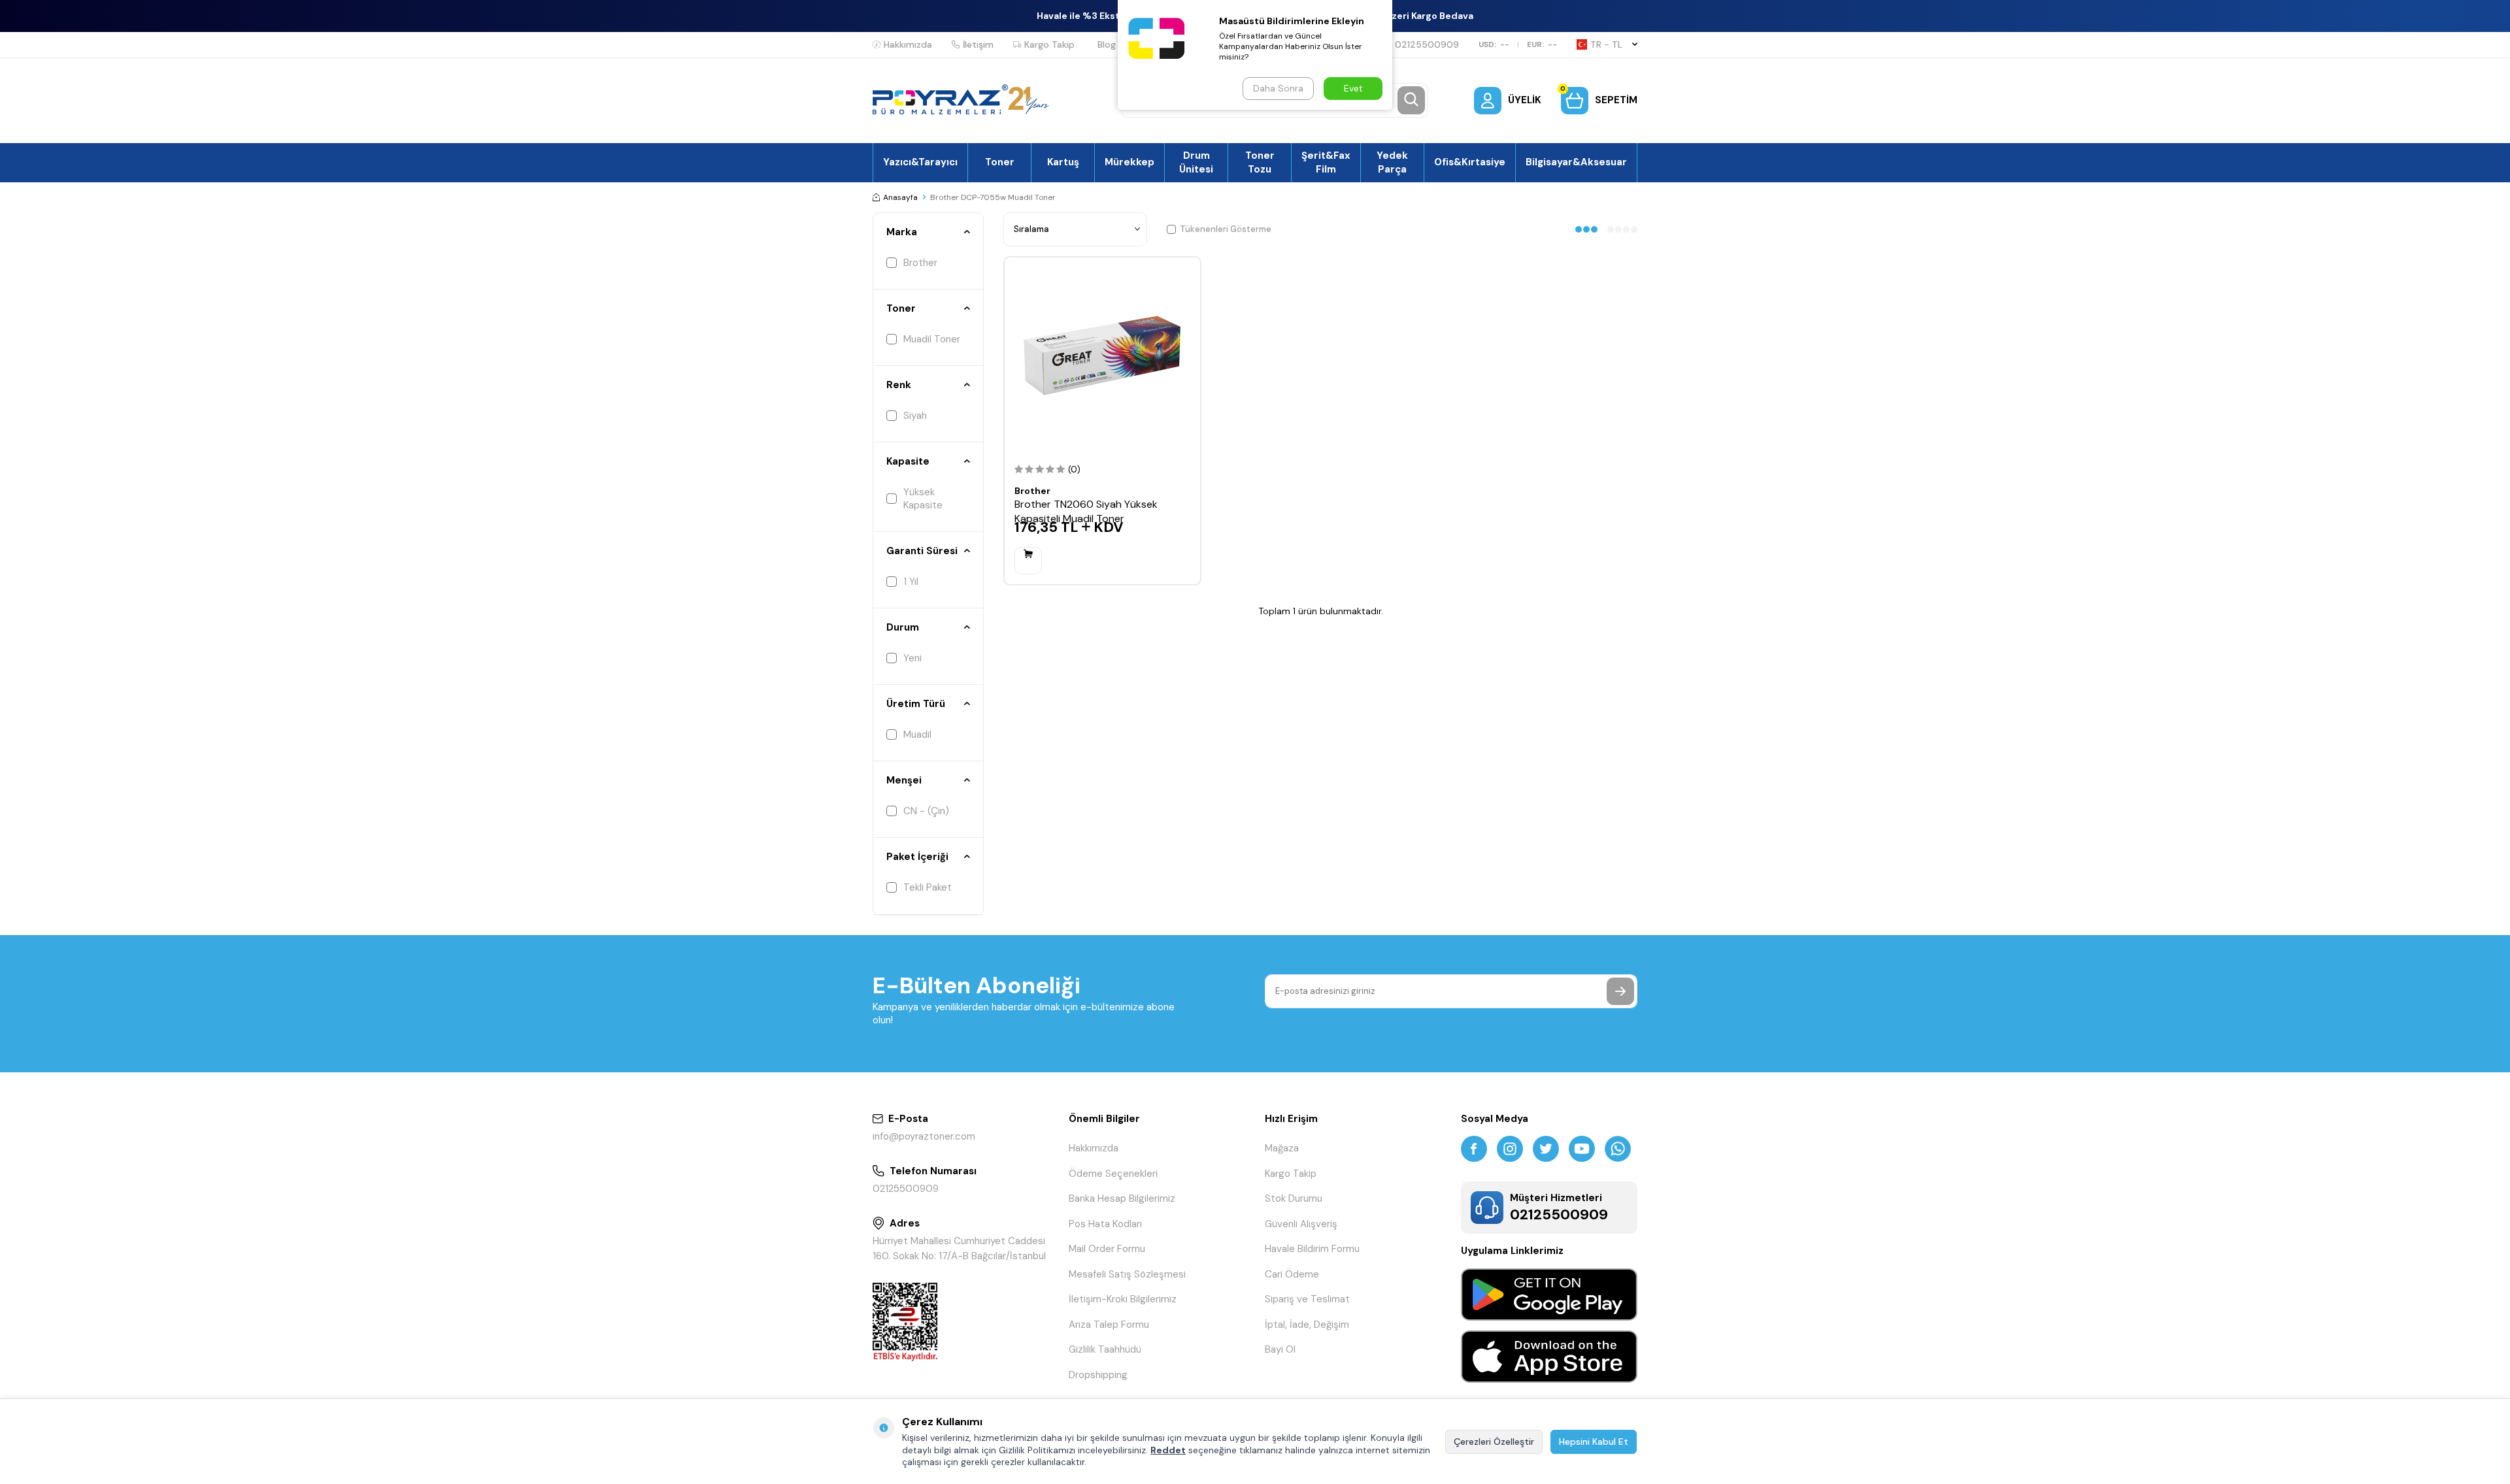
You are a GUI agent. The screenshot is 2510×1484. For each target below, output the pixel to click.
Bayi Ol (1280, 1349)
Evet (1353, 88)
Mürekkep (1129, 162)
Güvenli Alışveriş (1301, 1224)
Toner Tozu (1260, 162)
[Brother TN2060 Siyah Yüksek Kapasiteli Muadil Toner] (1102, 355)
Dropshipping (1098, 1375)
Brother (920, 263)
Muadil (917, 734)
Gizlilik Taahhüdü (1105, 1349)
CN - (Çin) (926, 811)
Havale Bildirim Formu (1312, 1249)
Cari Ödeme (1292, 1274)
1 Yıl (911, 582)
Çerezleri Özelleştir (1494, 1442)
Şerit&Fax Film (1326, 162)
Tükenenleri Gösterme (1226, 229)
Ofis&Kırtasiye (1470, 162)
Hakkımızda (908, 44)
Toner (1000, 162)
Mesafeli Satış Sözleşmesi (1127, 1274)
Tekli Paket (928, 887)
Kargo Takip (1049, 44)
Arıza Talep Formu (1109, 1325)
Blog (1107, 44)
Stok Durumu (1294, 1198)
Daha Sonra (1278, 88)
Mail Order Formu (1107, 1249)
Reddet (1168, 1450)
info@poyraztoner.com (924, 1136)
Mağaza (1282, 1148)
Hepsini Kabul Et (1594, 1442)
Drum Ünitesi (1196, 162)
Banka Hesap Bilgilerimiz (1122, 1198)
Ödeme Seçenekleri (1113, 1174)
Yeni (912, 658)
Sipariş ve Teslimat (1307, 1299)
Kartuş (1063, 162)
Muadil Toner (932, 339)
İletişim (978, 44)
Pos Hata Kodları (1105, 1224)
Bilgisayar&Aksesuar (1576, 162)
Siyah (915, 416)
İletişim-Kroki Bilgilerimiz (1123, 1299)
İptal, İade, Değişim (1307, 1325)
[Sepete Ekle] (1028, 561)
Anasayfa (900, 197)
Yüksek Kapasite (923, 499)
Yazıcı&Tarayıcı (920, 162)
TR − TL (1606, 44)
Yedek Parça (1392, 162)
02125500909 (1427, 44)
